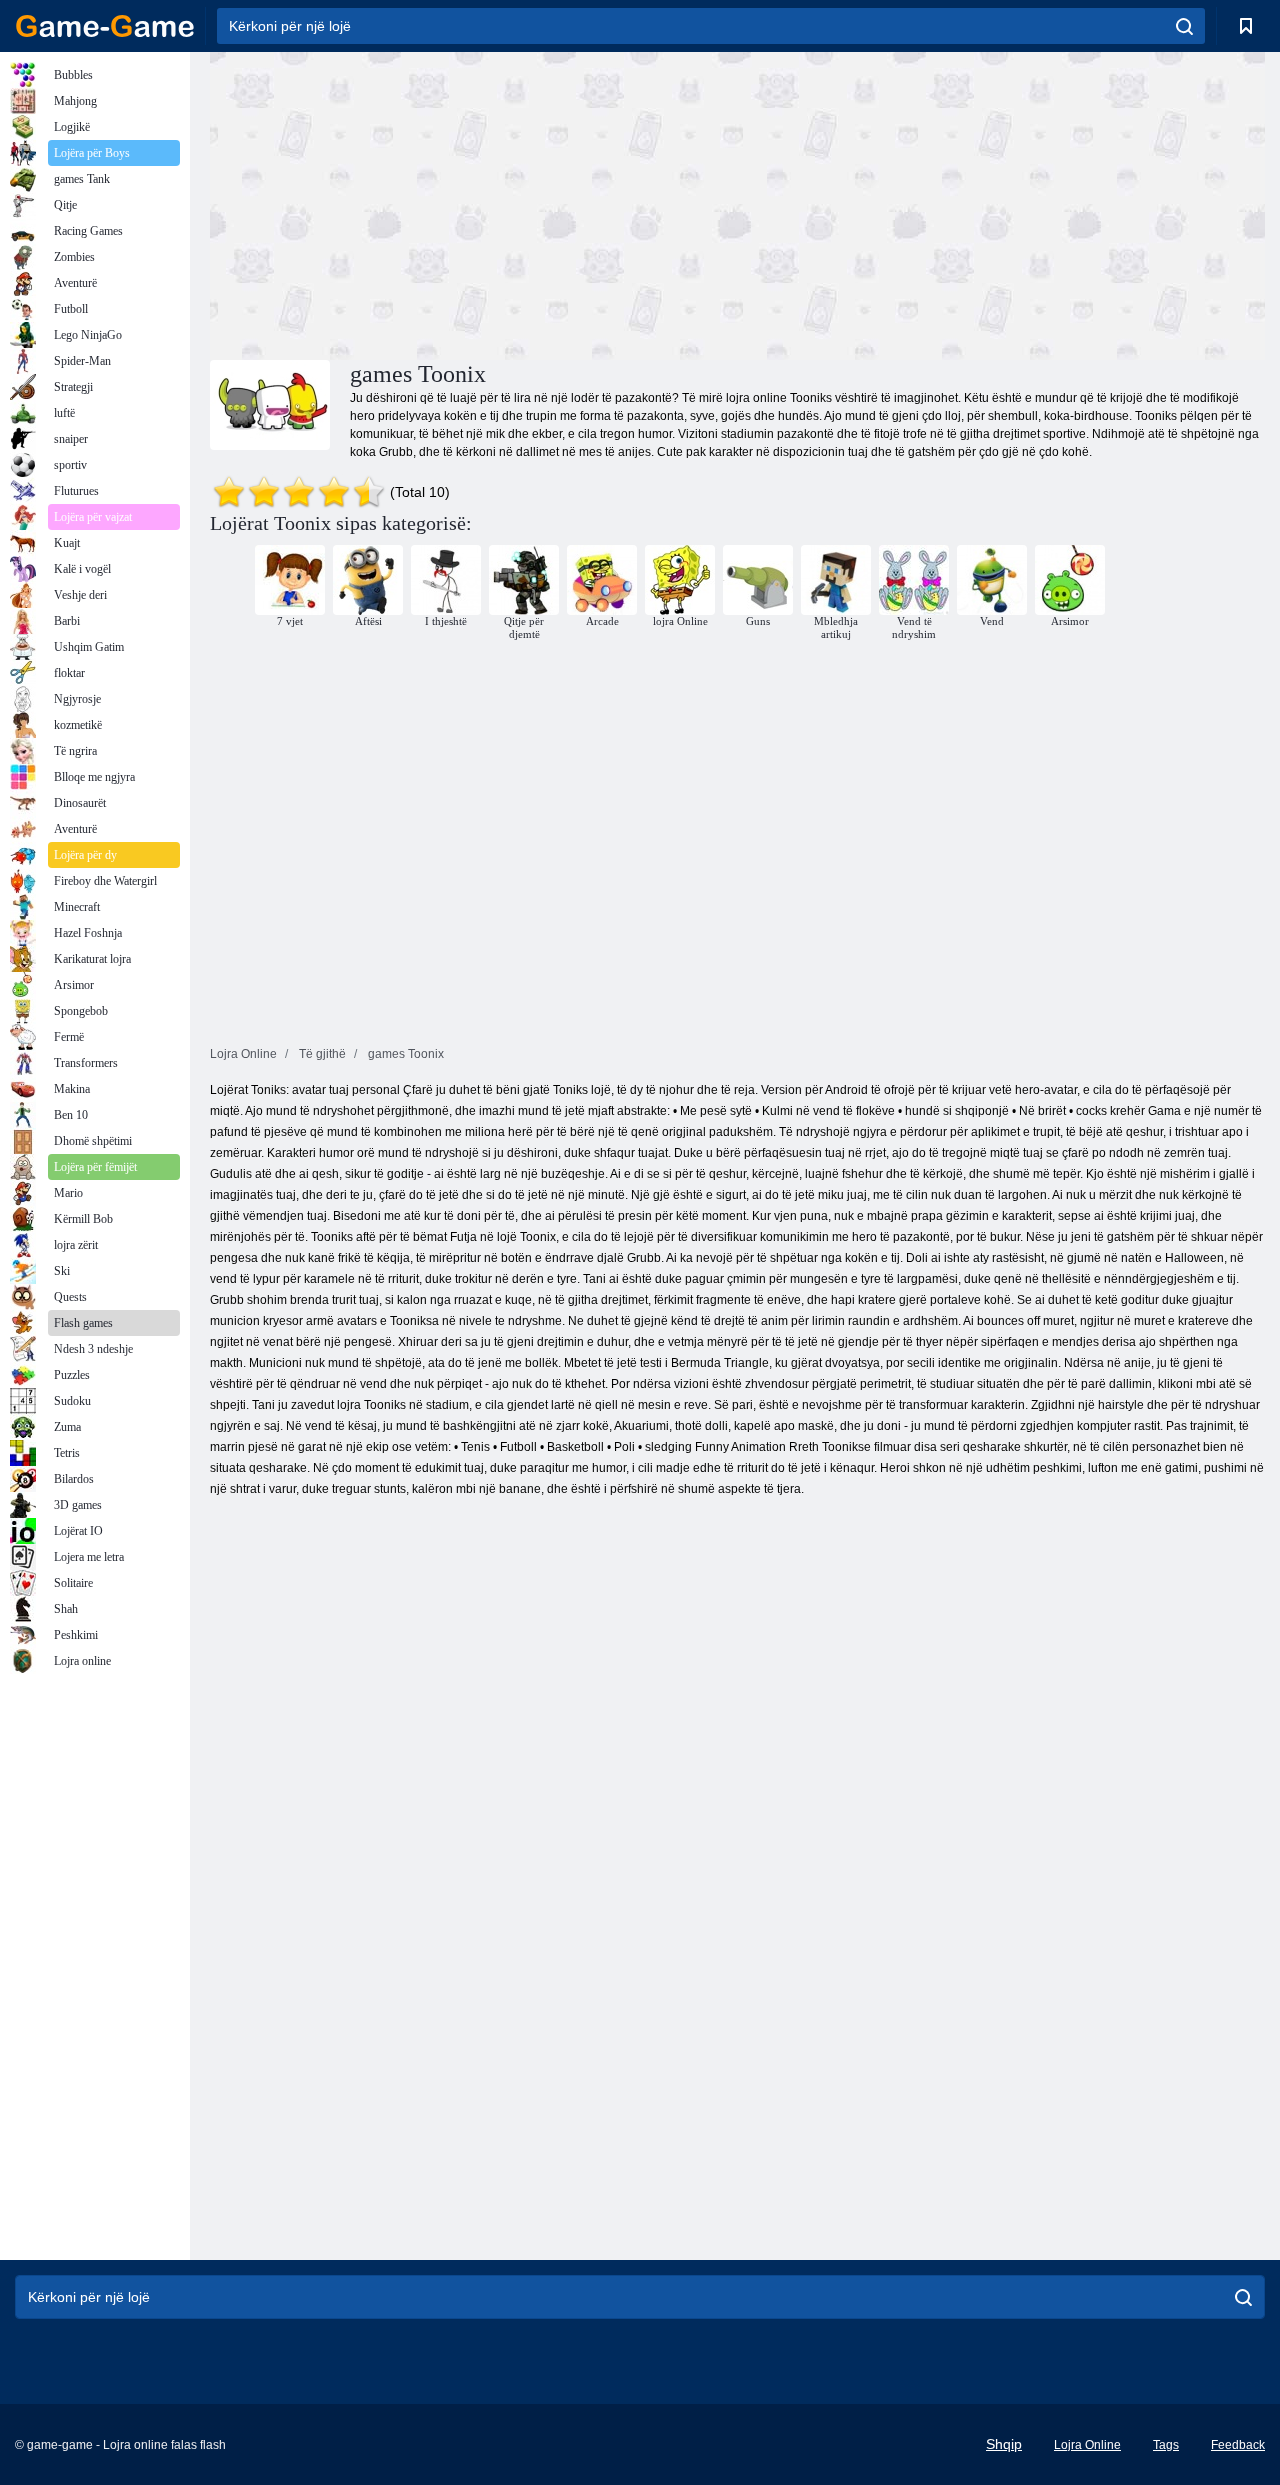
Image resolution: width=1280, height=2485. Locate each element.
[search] (1184, 26)
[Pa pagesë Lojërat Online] (105, 26)
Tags (1166, 2445)
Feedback (1238, 2445)
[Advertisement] (474, 203)
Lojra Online (1087, 2445)
